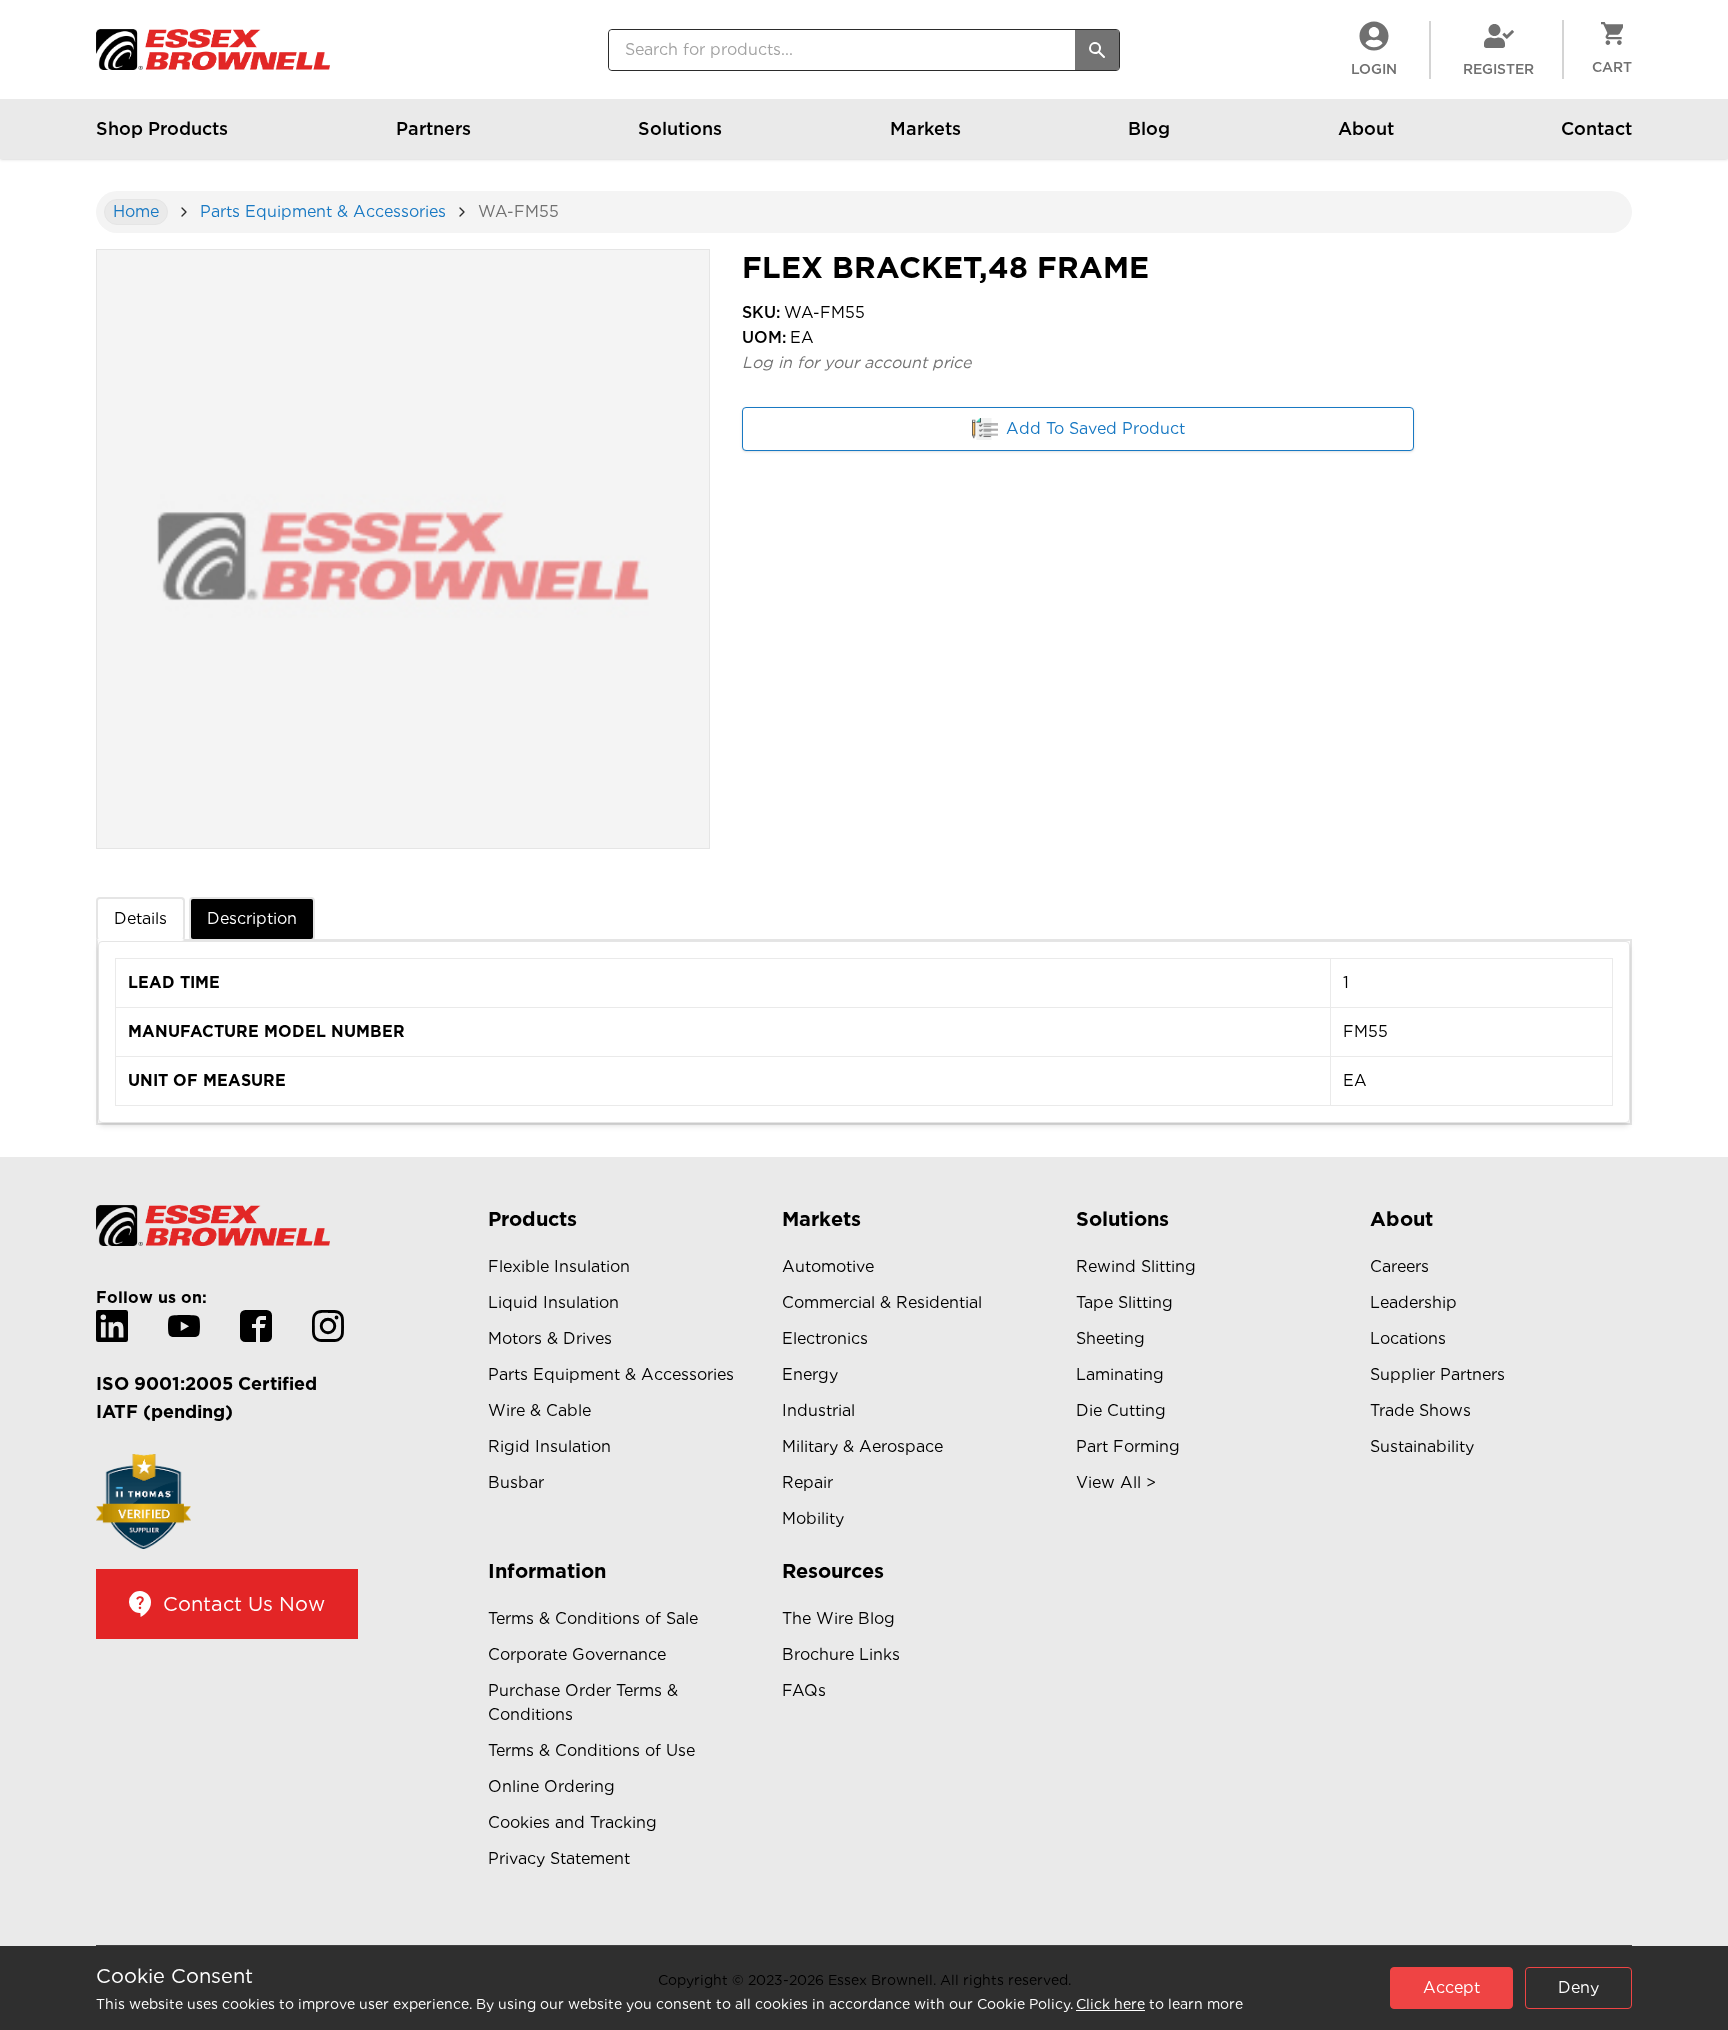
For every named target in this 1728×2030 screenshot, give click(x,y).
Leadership (1413, 1302)
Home (136, 211)
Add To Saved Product (1095, 428)
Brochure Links (841, 1654)
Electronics (825, 1338)
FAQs (804, 1690)
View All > (1116, 1482)
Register (1498, 69)
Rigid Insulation (549, 1446)
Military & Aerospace (862, 1446)
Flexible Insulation (559, 1266)
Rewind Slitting (1136, 1266)
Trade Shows (1420, 1410)
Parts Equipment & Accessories (323, 211)
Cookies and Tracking (572, 1822)
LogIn (1374, 69)
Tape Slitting (1124, 1302)
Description (252, 918)
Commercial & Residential (882, 1302)
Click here (1110, 2004)
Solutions (680, 128)
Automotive (828, 1266)
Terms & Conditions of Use (591, 1750)
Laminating (1120, 1374)
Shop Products (162, 128)
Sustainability (1422, 1446)
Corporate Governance (577, 1654)
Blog (1149, 128)
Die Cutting (1121, 1410)
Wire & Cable (539, 1410)
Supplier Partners (1437, 1374)
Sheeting (1110, 1338)
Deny (1578, 1987)
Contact (1596, 128)
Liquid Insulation (553, 1302)
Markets (925, 128)
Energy (810, 1374)
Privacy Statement (559, 1858)
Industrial (818, 1410)
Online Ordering (551, 1786)
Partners (433, 128)
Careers (1399, 1266)
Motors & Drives (550, 1338)
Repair (807, 1482)
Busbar (516, 1482)
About (1366, 128)
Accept (1451, 1987)
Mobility (813, 1518)
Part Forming (1128, 1446)
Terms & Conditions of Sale (593, 1618)
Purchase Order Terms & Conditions (583, 1702)
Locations (1408, 1338)
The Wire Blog (838, 1618)
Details (140, 918)
